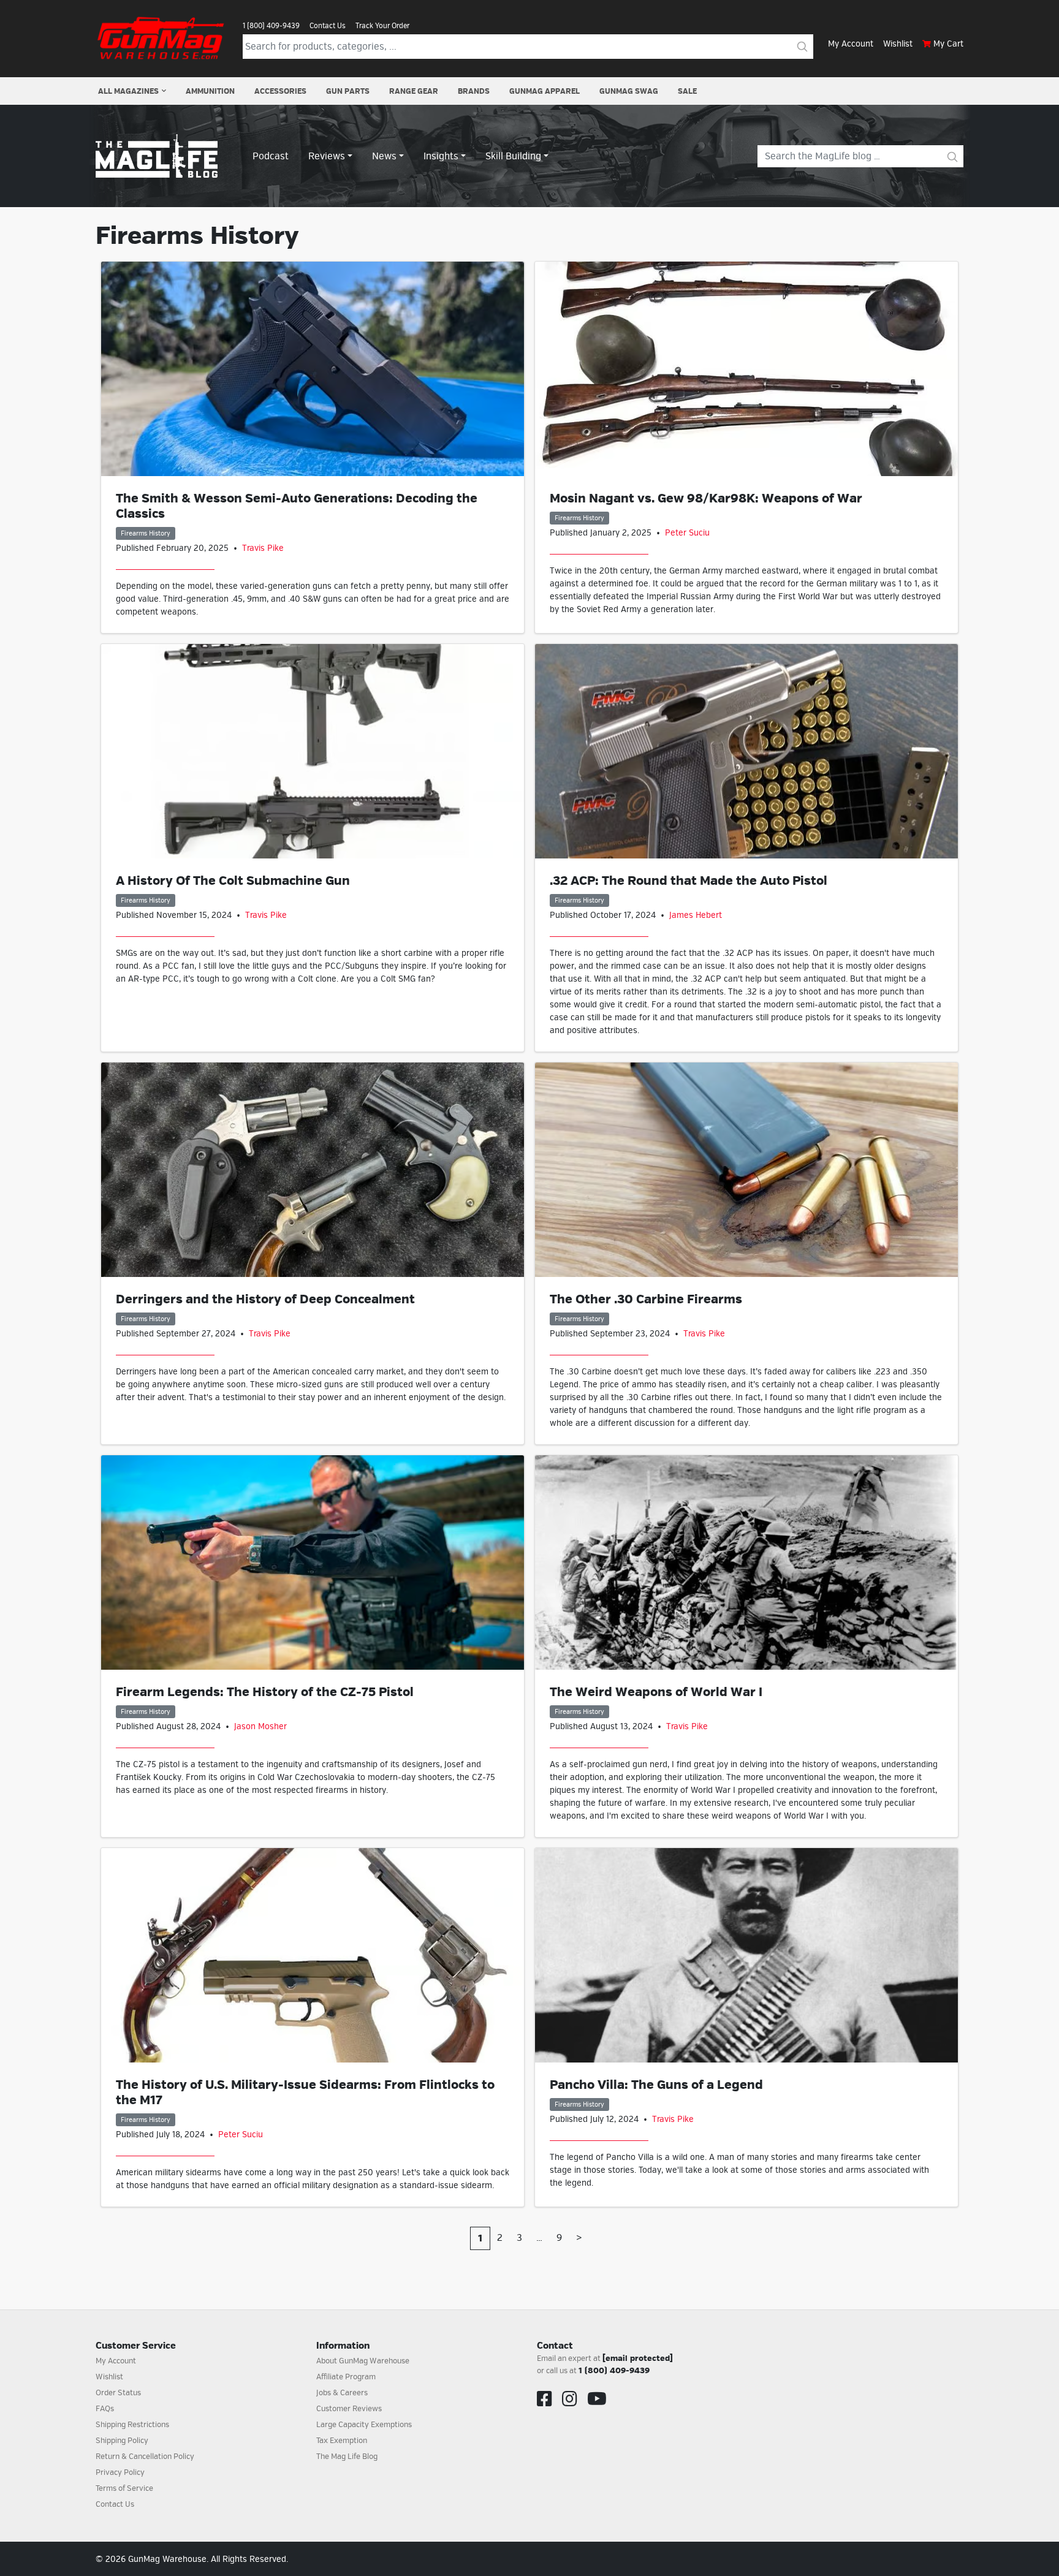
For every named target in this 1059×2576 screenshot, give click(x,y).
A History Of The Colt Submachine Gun (233, 881)
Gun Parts (348, 91)
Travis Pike (263, 548)
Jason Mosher (260, 1726)
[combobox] (517, 47)
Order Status (118, 2393)
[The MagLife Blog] (157, 156)
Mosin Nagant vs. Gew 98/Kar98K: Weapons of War (706, 498)
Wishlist (898, 44)
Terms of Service (124, 2488)
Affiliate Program (346, 2377)
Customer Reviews (349, 2409)
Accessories (280, 91)
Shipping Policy (122, 2441)
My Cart (948, 44)
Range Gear (414, 91)
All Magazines (128, 91)
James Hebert (696, 915)
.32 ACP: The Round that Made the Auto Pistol (689, 881)
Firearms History (146, 533)
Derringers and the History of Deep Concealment (265, 1299)
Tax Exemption (342, 2441)
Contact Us (328, 26)
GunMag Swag (629, 91)
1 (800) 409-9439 (271, 26)
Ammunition (210, 91)
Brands (474, 91)
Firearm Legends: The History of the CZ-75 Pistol (265, 1692)
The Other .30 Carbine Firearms (646, 1299)
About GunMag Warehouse (363, 2361)
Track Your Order (382, 26)
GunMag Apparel (545, 91)
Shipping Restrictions (132, 2425)
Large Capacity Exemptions (364, 2425)
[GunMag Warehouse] (162, 38)
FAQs (105, 2409)
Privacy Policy (120, 2472)
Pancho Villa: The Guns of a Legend (656, 2085)
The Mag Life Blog (347, 2457)
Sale (687, 91)
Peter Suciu (687, 533)
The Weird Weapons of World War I (656, 1692)
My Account (851, 44)
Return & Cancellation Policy (145, 2457)
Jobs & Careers (342, 2393)
